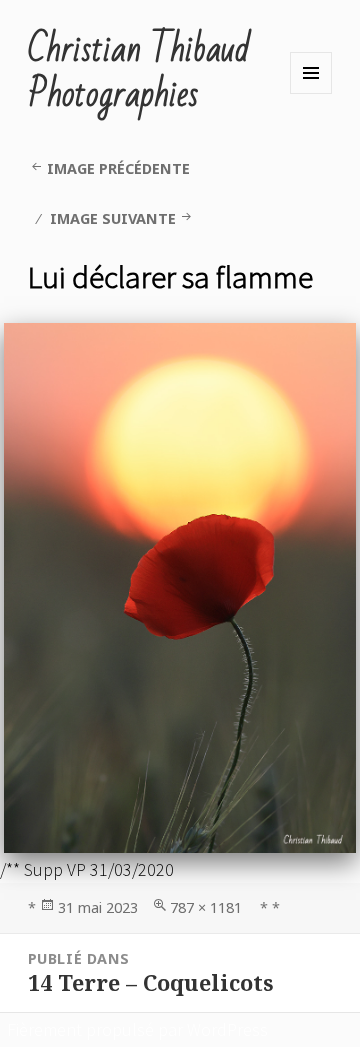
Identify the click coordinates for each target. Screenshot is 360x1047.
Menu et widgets (311, 73)
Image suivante (113, 218)
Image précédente (118, 168)
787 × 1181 (206, 907)
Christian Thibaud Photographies (139, 73)
